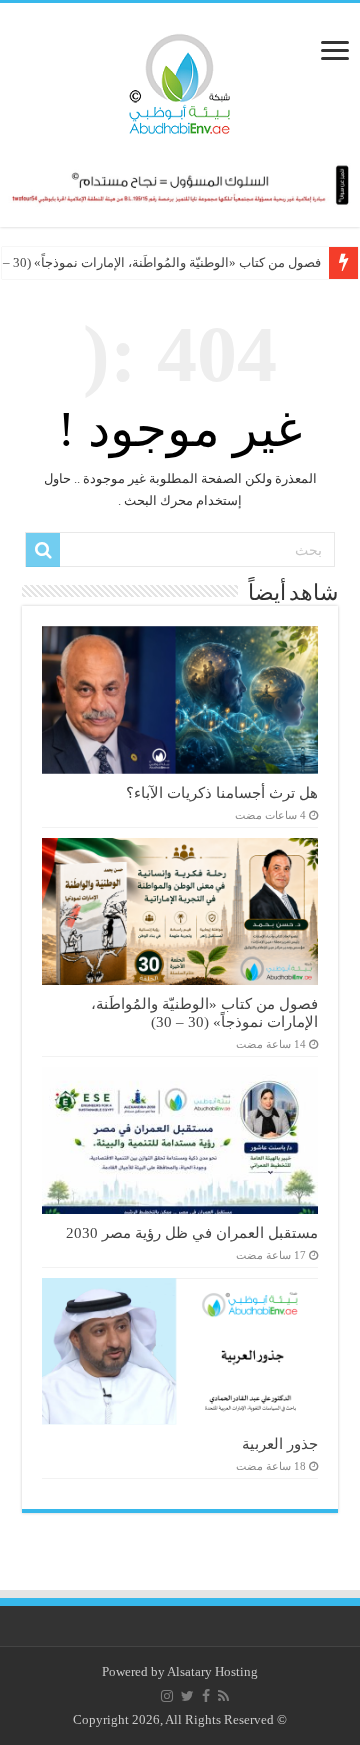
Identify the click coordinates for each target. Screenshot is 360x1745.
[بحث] (43, 550)
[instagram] (167, 1696)
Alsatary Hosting (212, 1671)
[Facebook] (206, 1696)
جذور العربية (280, 1443)
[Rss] (223, 1696)
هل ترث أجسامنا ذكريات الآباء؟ (222, 792)
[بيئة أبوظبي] (180, 79)
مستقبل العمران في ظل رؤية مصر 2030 (192, 1232)
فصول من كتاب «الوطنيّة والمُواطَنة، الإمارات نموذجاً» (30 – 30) (204, 1012)
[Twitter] (187, 1696)
